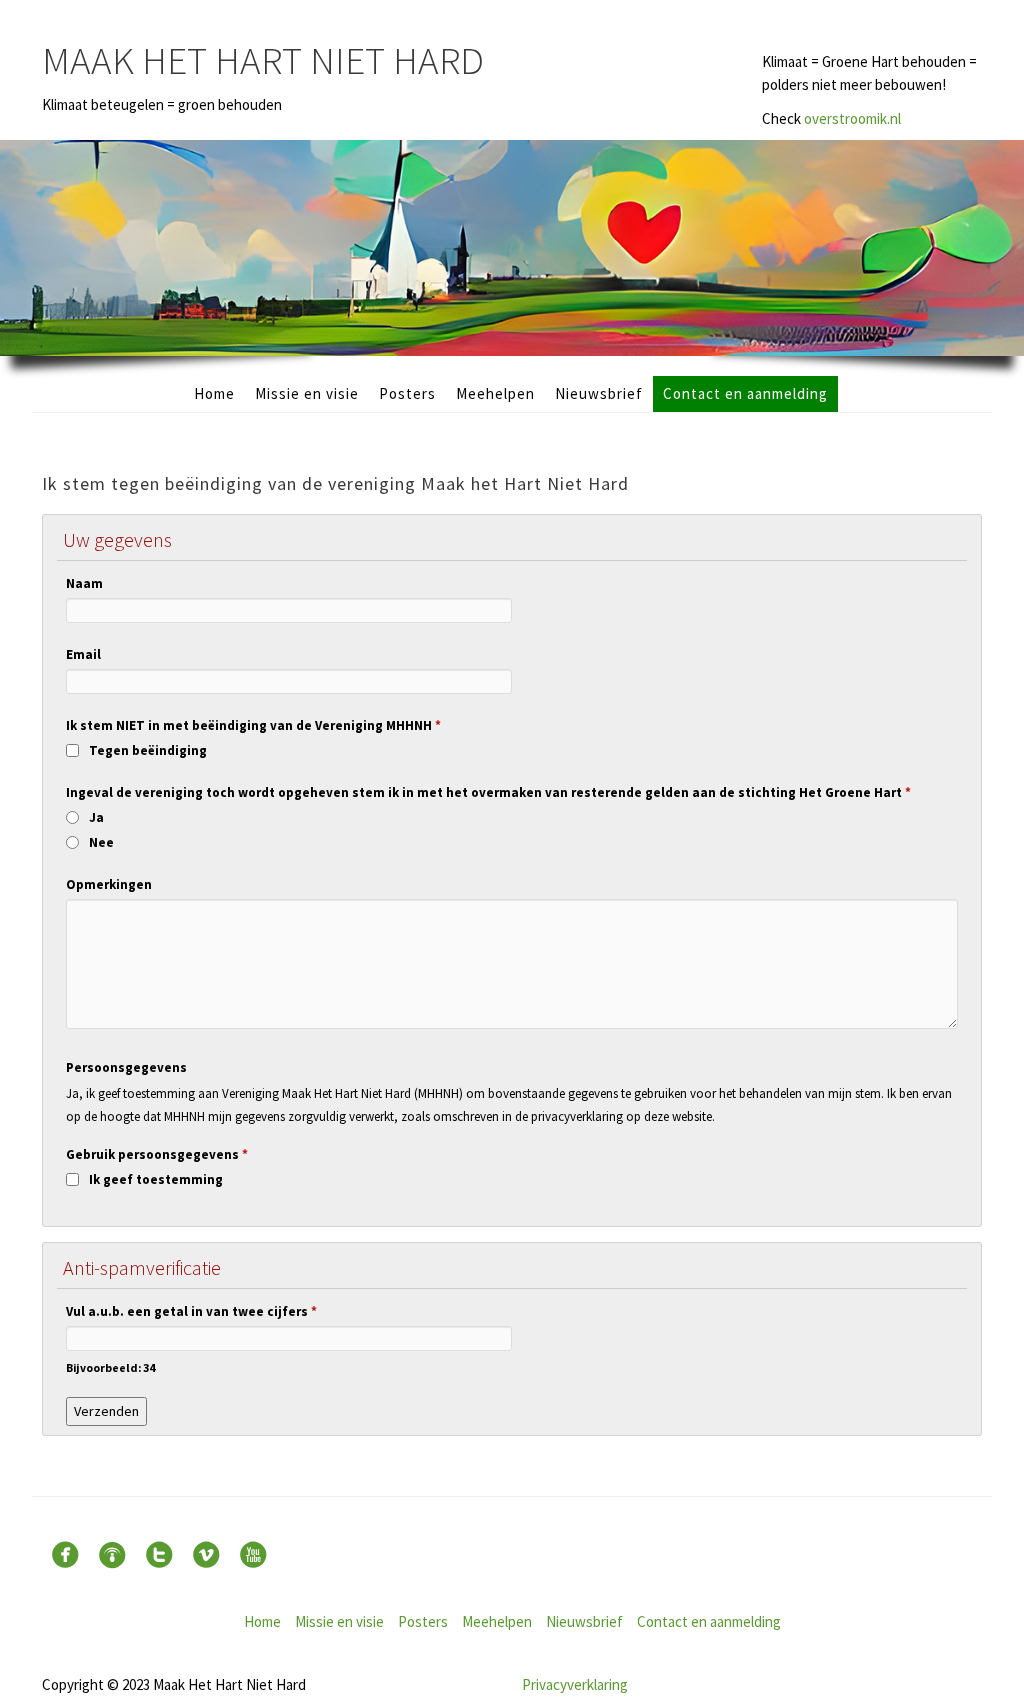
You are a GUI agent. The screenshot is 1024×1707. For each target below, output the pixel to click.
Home (214, 393)
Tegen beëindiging (148, 750)
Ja (96, 817)
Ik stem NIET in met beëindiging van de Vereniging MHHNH (253, 725)
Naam (84, 583)
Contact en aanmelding (745, 393)
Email (83, 654)
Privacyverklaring (575, 1684)
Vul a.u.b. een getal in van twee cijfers (191, 1311)
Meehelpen (495, 393)
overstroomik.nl (852, 118)
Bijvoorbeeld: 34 (110, 1367)
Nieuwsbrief (599, 393)
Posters (407, 393)
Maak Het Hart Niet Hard (263, 60)
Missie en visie (307, 393)
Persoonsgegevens (126, 1067)
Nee (101, 842)
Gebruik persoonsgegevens (157, 1154)
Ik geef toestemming (156, 1179)
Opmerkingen (109, 884)
